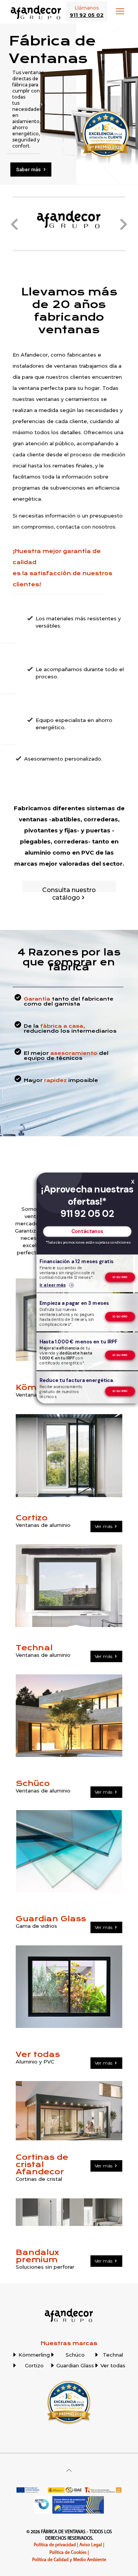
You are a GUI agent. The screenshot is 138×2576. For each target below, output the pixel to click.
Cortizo (34, 2365)
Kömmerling (34, 2355)
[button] (14, 224)
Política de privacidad (55, 2545)
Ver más (104, 1526)
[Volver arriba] (69, 2470)
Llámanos (87, 11)
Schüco (75, 2355)
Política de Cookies (68, 2553)
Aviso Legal (91, 2545)
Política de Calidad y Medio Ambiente (69, 2560)
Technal (113, 2355)
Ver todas (113, 2365)
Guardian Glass (75, 2365)
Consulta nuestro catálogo (69, 894)
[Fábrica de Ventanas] (36, 11)
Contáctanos (87, 1232)
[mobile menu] (120, 11)
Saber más (29, 170)
